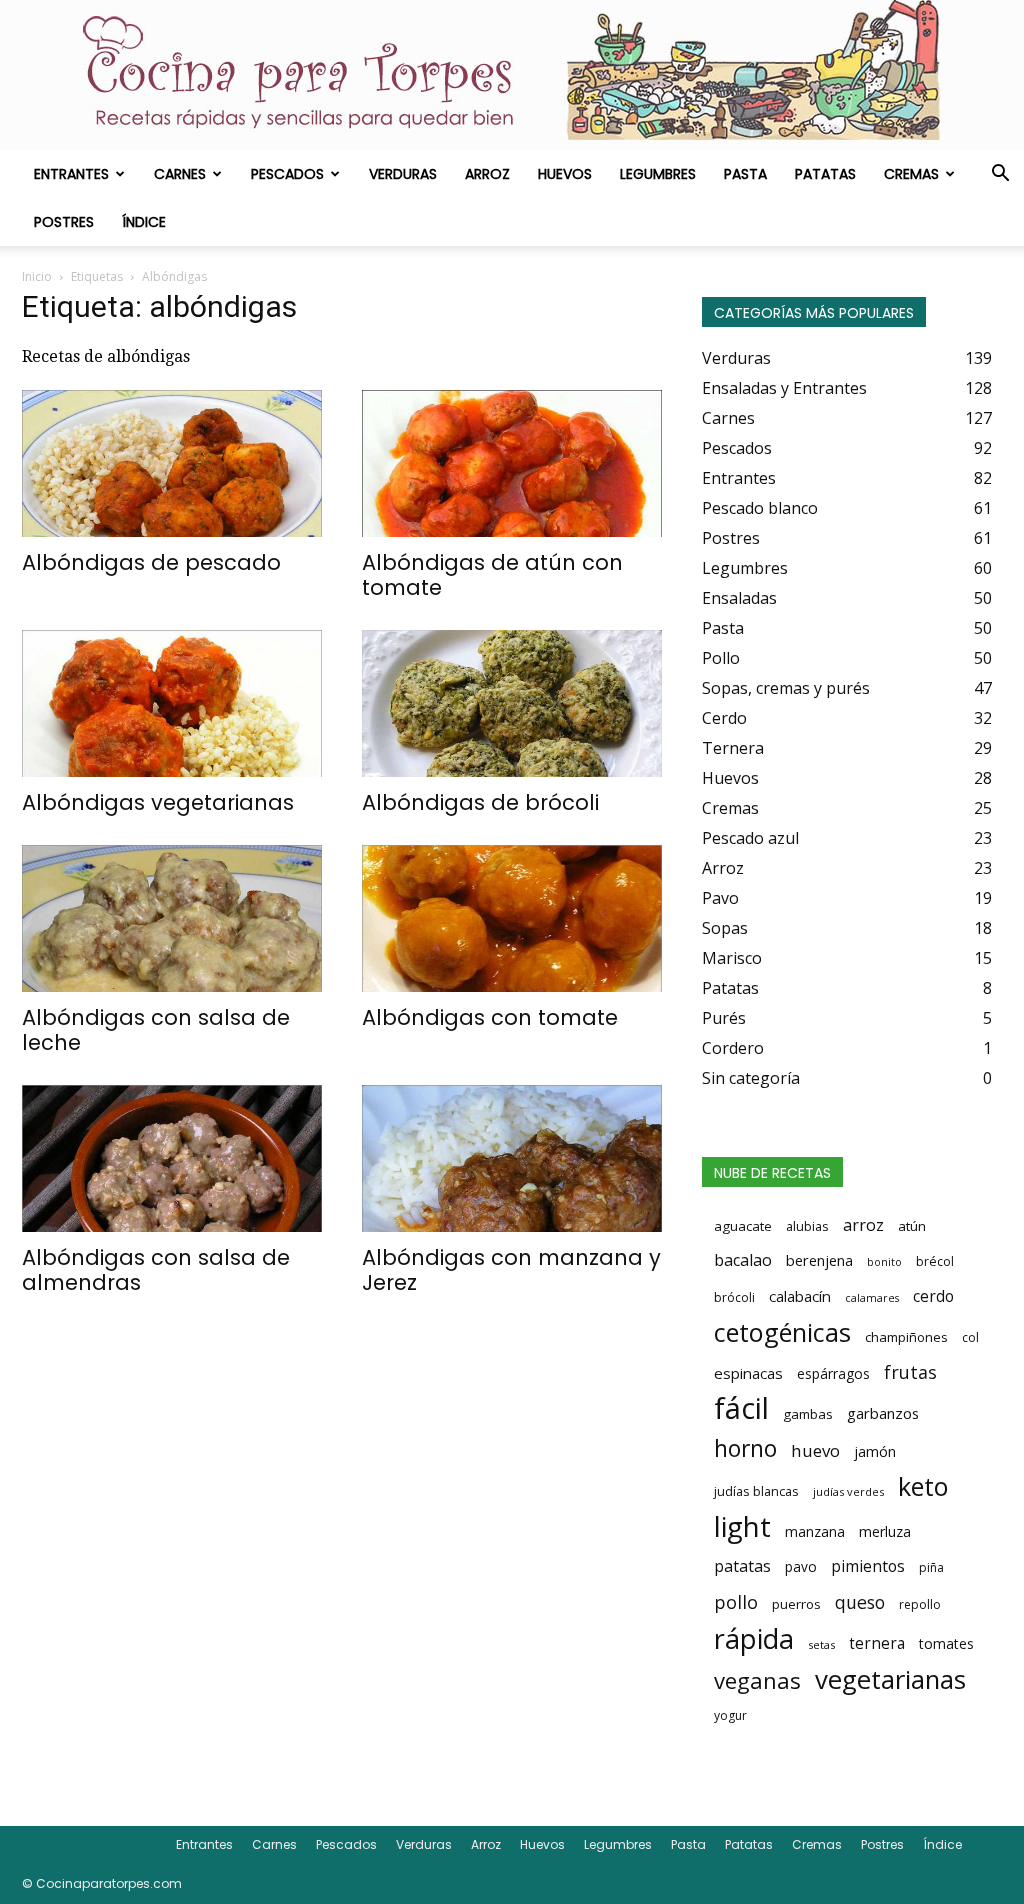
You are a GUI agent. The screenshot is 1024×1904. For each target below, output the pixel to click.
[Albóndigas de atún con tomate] (512, 463)
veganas (757, 1680)
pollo (736, 1602)
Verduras (403, 174)
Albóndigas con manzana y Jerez (511, 1270)
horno (745, 1448)
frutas (910, 1372)
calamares (872, 1298)
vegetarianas (890, 1679)
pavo (801, 1566)
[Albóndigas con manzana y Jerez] (512, 1158)
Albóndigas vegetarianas (158, 802)
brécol (935, 1261)
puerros (796, 1604)
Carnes (180, 174)
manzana (815, 1531)
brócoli (734, 1297)
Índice (144, 222)
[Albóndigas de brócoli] (512, 703)
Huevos (565, 174)
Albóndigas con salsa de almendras (156, 1270)
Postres (64, 222)
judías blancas (756, 1491)
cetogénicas (782, 1332)
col (970, 1337)
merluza (885, 1531)
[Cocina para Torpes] (512, 75)
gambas (808, 1414)
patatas (742, 1566)
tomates (946, 1643)
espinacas (748, 1373)
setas (821, 1644)
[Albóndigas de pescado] (172, 463)
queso (860, 1602)
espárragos (833, 1373)
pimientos (868, 1566)
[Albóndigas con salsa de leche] (172, 918)
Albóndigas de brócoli (480, 802)
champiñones (906, 1337)
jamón (875, 1451)
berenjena (819, 1260)
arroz (863, 1225)
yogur (730, 1715)
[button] (1000, 175)
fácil (741, 1408)
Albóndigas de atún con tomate (492, 575)
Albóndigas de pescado (151, 562)
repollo (920, 1604)
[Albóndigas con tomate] (512, 918)
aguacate (743, 1226)
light (742, 1526)
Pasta (745, 174)
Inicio (37, 276)
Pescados (287, 174)
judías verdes (848, 1491)
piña (931, 1567)
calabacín (800, 1296)
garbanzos (883, 1413)
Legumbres (658, 174)
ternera (877, 1643)
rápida (754, 1639)
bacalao (743, 1260)
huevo (815, 1450)
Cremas (911, 174)
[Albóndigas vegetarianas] (172, 703)
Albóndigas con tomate (490, 1017)
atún (912, 1226)
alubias (807, 1226)
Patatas (825, 174)
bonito (884, 1262)
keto (923, 1486)
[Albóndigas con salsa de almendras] (172, 1158)
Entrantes (71, 174)
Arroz (487, 174)
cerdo (933, 1296)
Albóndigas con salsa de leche (156, 1030)
